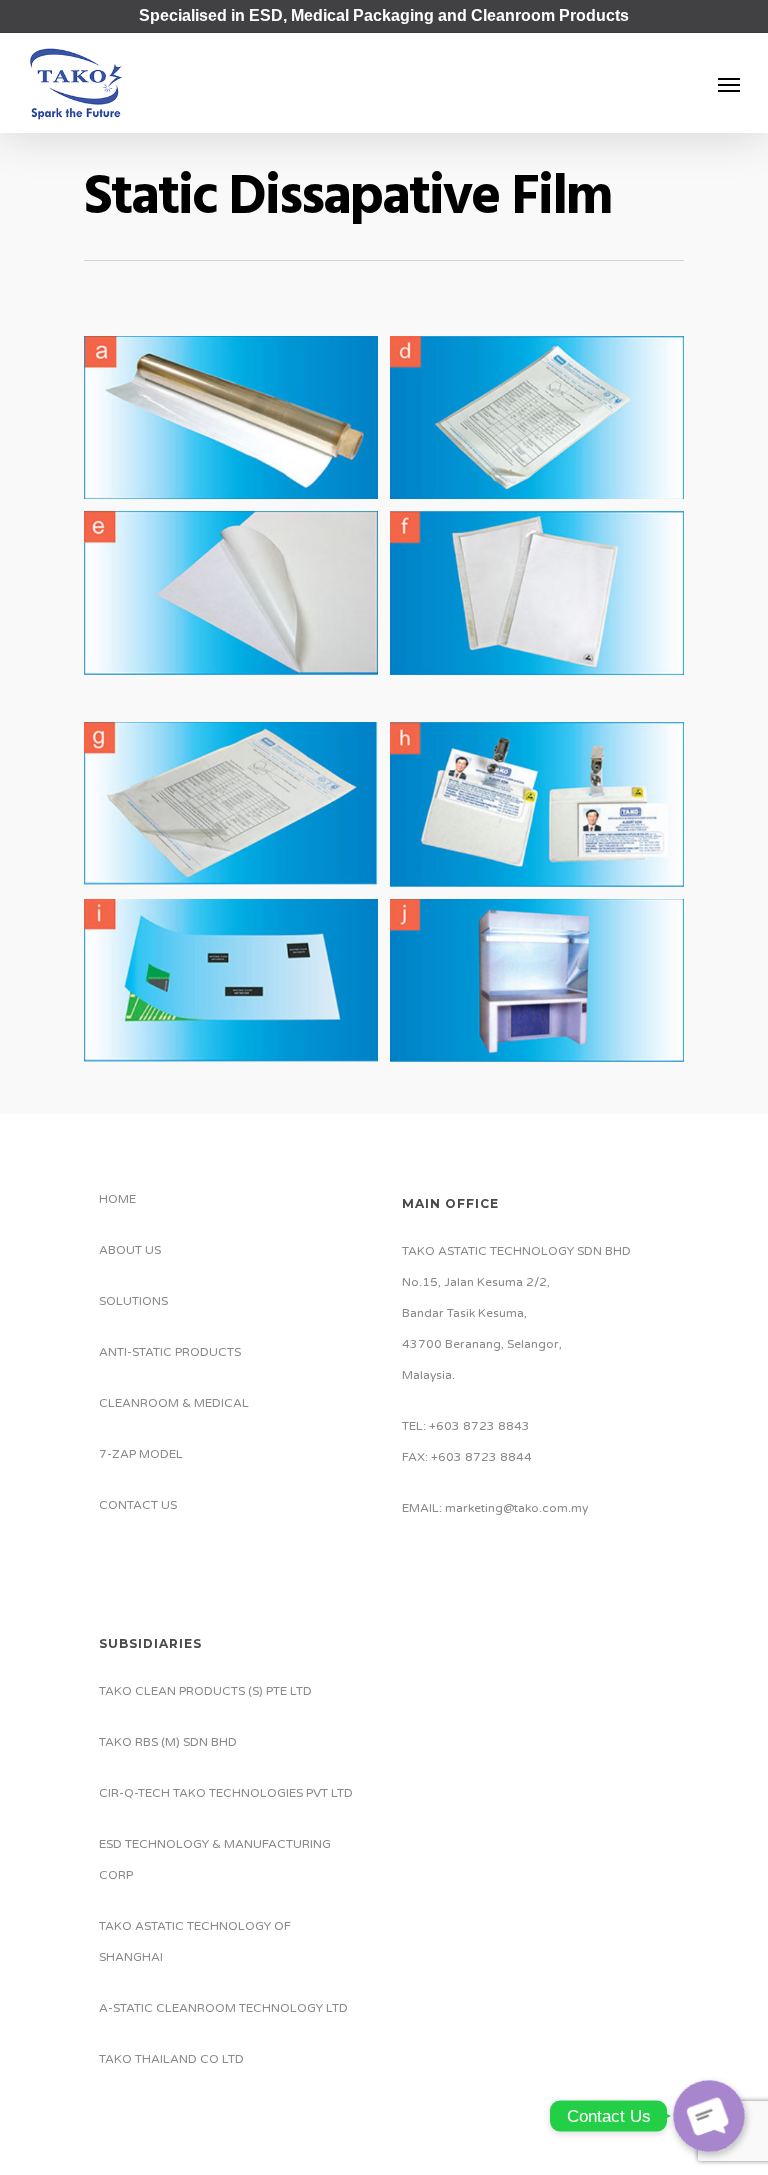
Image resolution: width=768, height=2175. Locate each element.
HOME (117, 1199)
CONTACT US (138, 1505)
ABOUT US (130, 1250)
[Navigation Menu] (729, 84)
